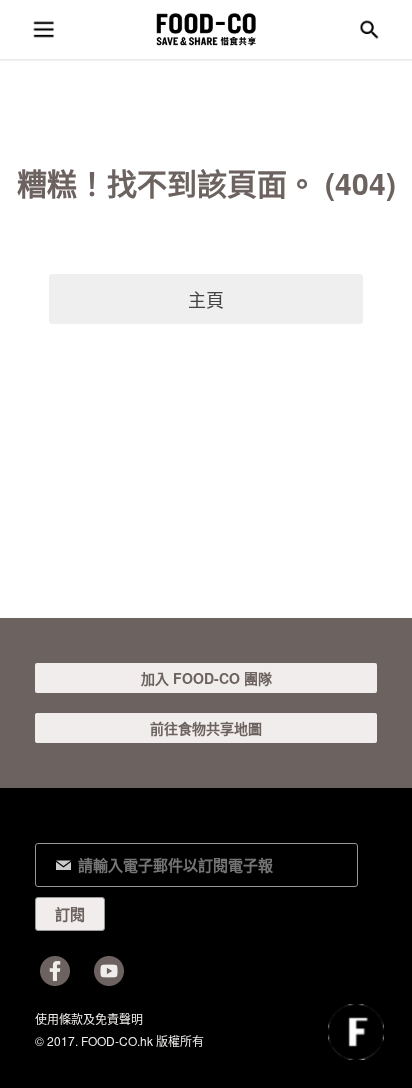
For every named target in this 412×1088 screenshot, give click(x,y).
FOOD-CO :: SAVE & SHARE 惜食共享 (206, 29)
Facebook (55, 971)
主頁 (206, 299)
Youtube (109, 971)
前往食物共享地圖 (206, 728)
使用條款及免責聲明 (89, 1018)
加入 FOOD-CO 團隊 (206, 678)
